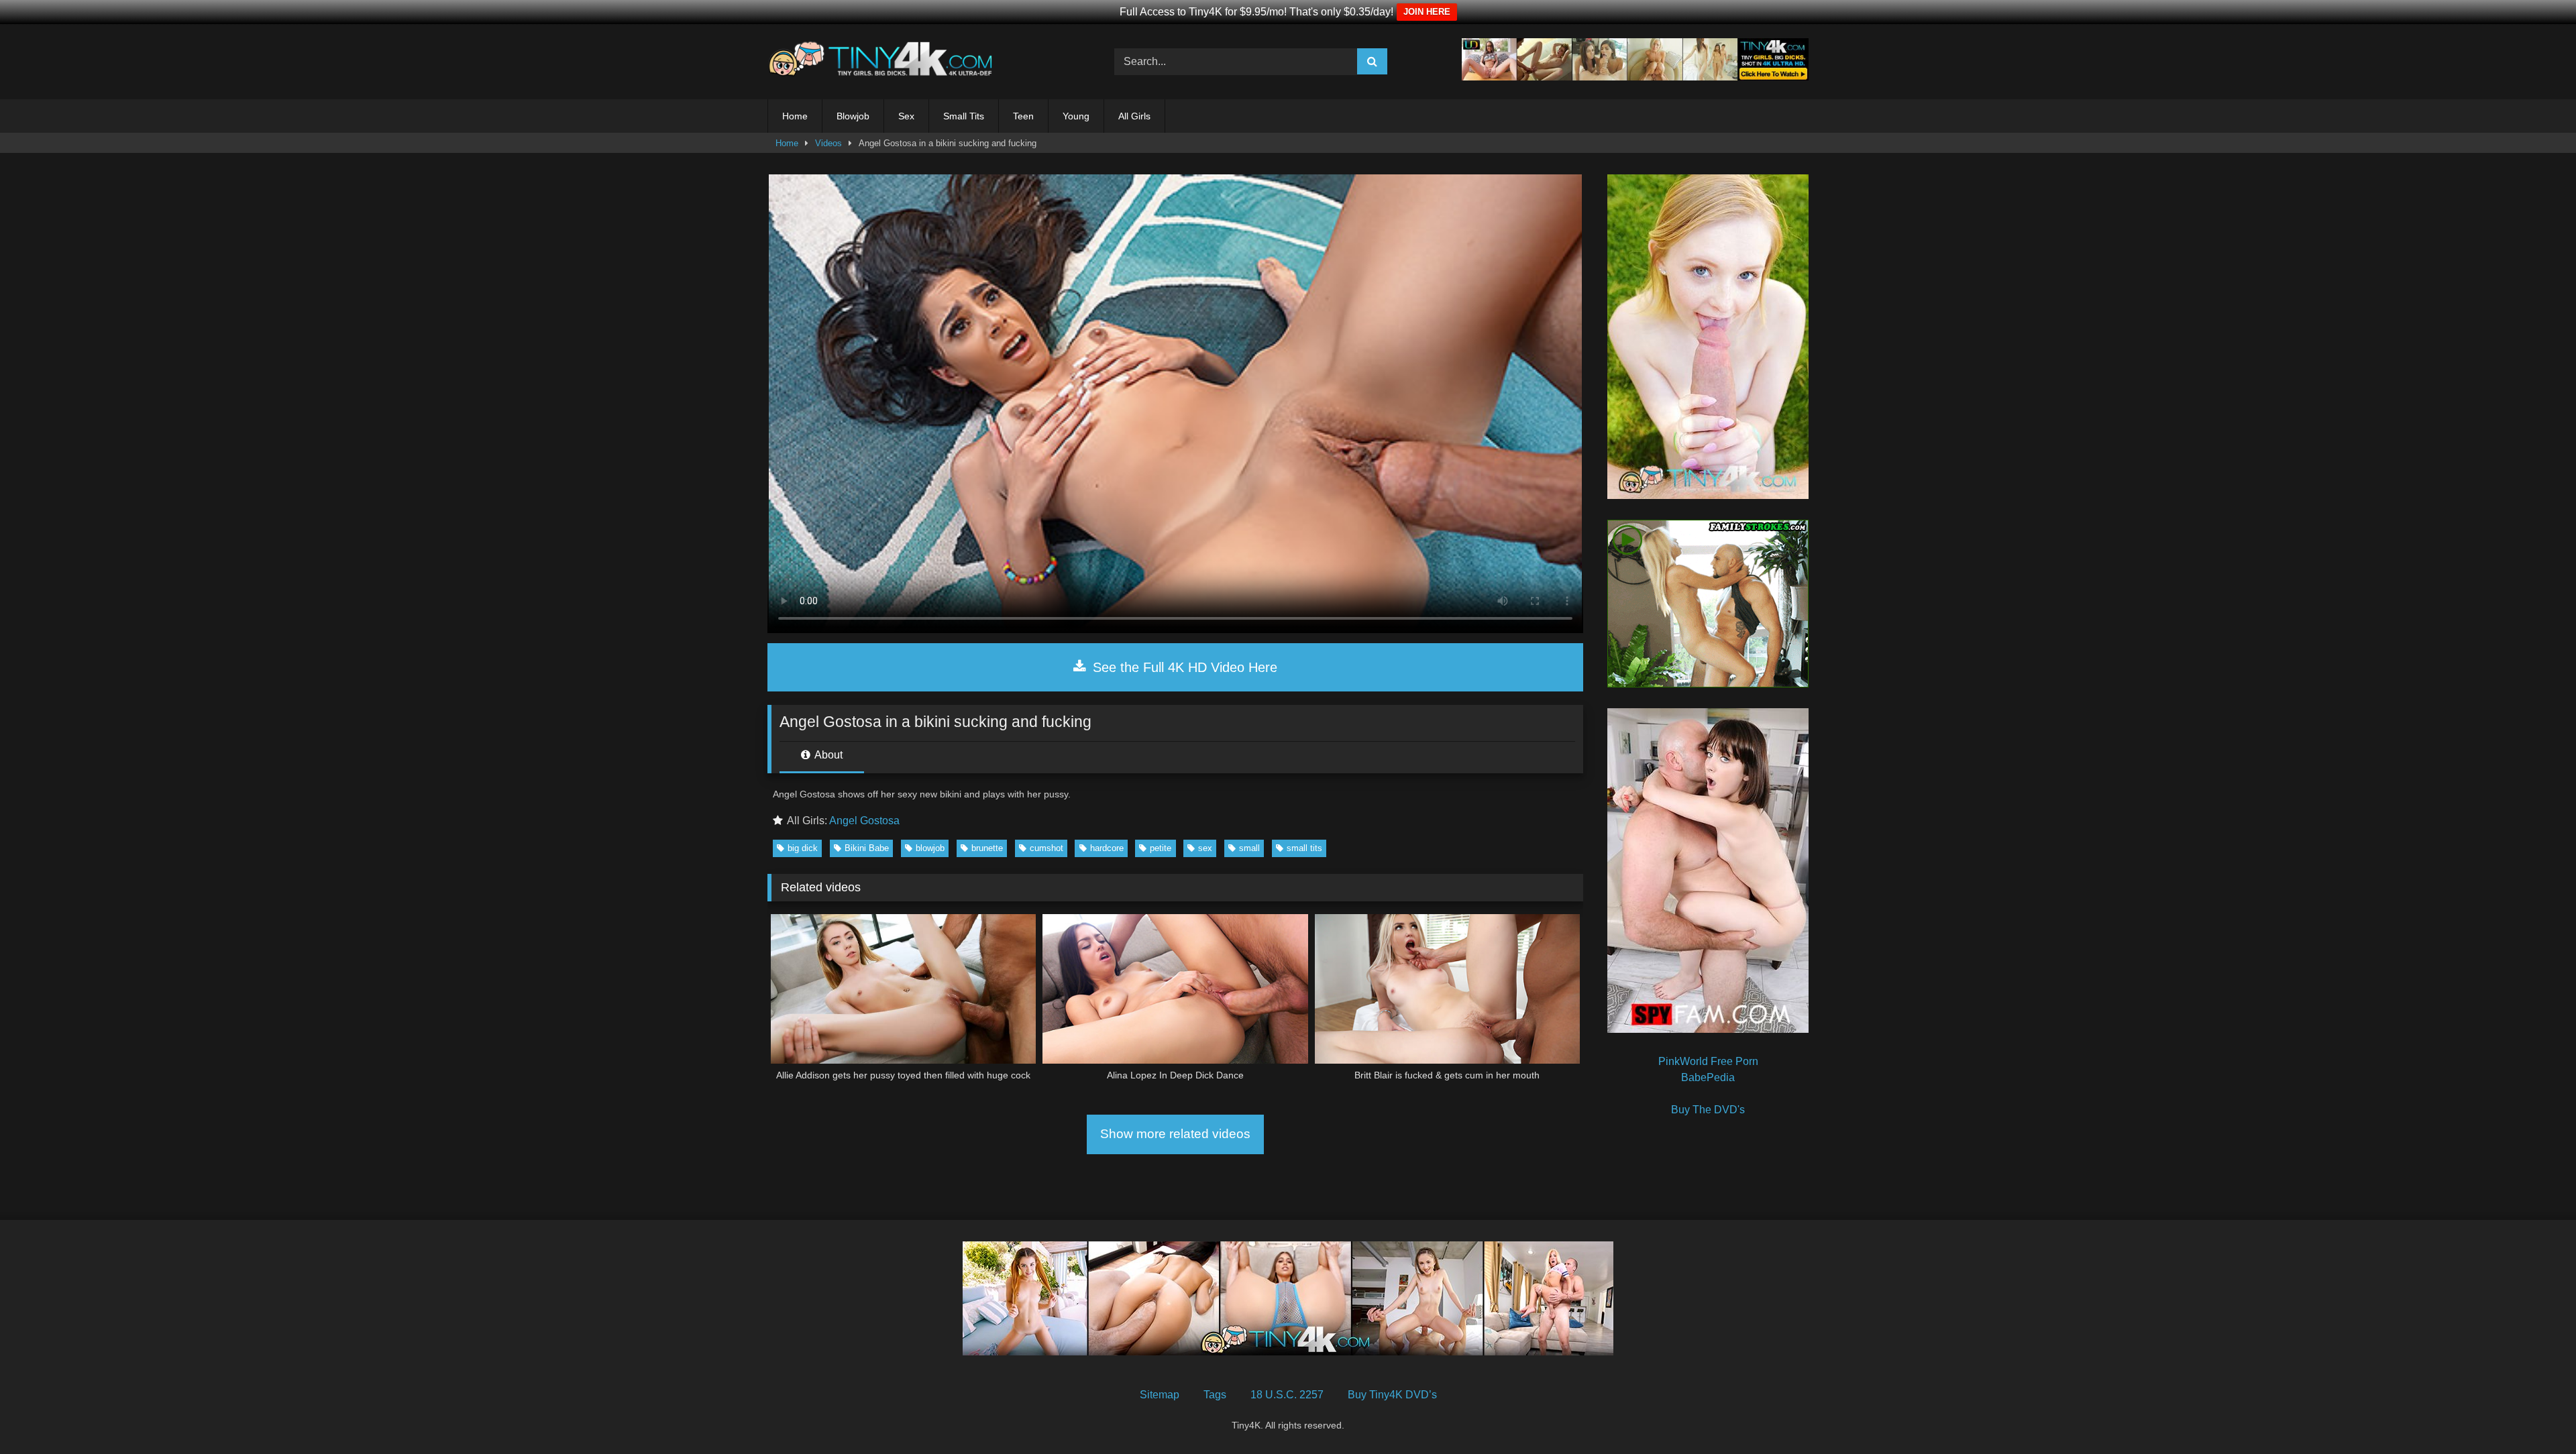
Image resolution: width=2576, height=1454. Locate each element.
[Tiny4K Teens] (884, 62)
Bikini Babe (867, 848)
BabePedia (1708, 1077)
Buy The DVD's (1708, 1110)
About (827, 755)
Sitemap (1160, 1395)
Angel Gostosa (864, 821)
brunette (987, 848)
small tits (1304, 848)
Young (1076, 116)
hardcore (1107, 848)
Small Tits (964, 116)
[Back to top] (2534, 1414)
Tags (1215, 1395)
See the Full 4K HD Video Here (1183, 667)
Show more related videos (1175, 1134)
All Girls (1134, 116)
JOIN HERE (1427, 12)
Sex (906, 116)
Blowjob (853, 116)
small (1249, 848)
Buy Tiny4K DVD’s (1392, 1395)
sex (1205, 848)
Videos (828, 143)
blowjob (930, 848)
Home (795, 116)
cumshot (1046, 848)
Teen (1023, 116)
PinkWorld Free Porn (1708, 1061)
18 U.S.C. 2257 (1287, 1395)
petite (1161, 848)
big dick (803, 848)
